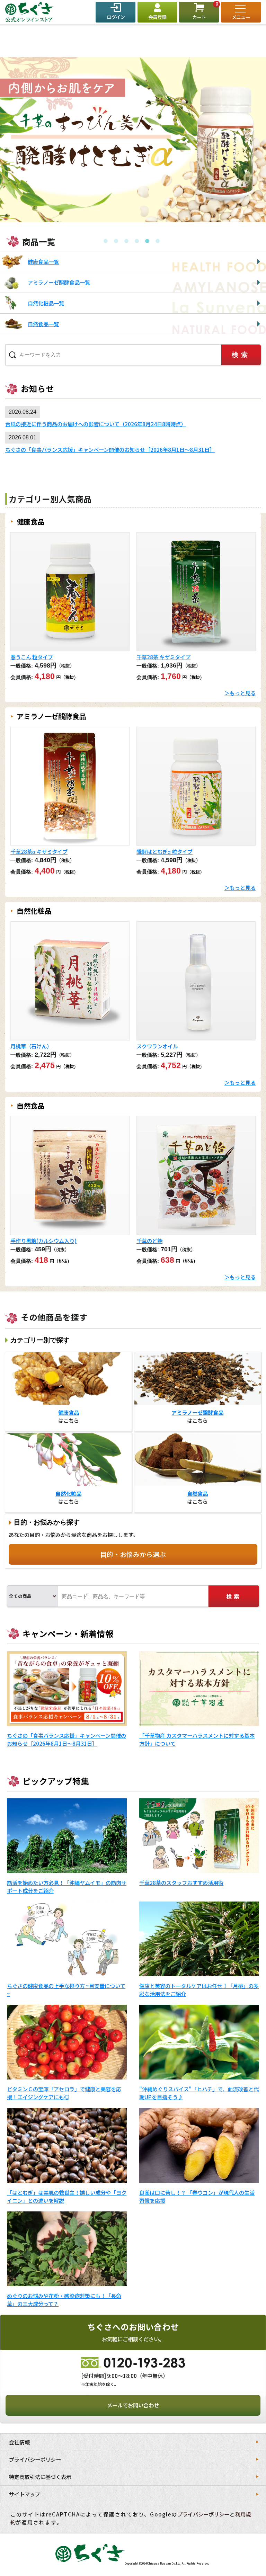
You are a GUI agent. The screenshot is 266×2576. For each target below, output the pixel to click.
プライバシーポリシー (203, 2514)
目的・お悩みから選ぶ (133, 1554)
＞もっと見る (240, 693)
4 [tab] (137, 241)
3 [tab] (126, 241)
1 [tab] (106, 241)
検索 (234, 1596)
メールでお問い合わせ (133, 2405)
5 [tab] (147, 241)
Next (12, 227)
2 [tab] (116, 241)
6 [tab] (158, 241)
